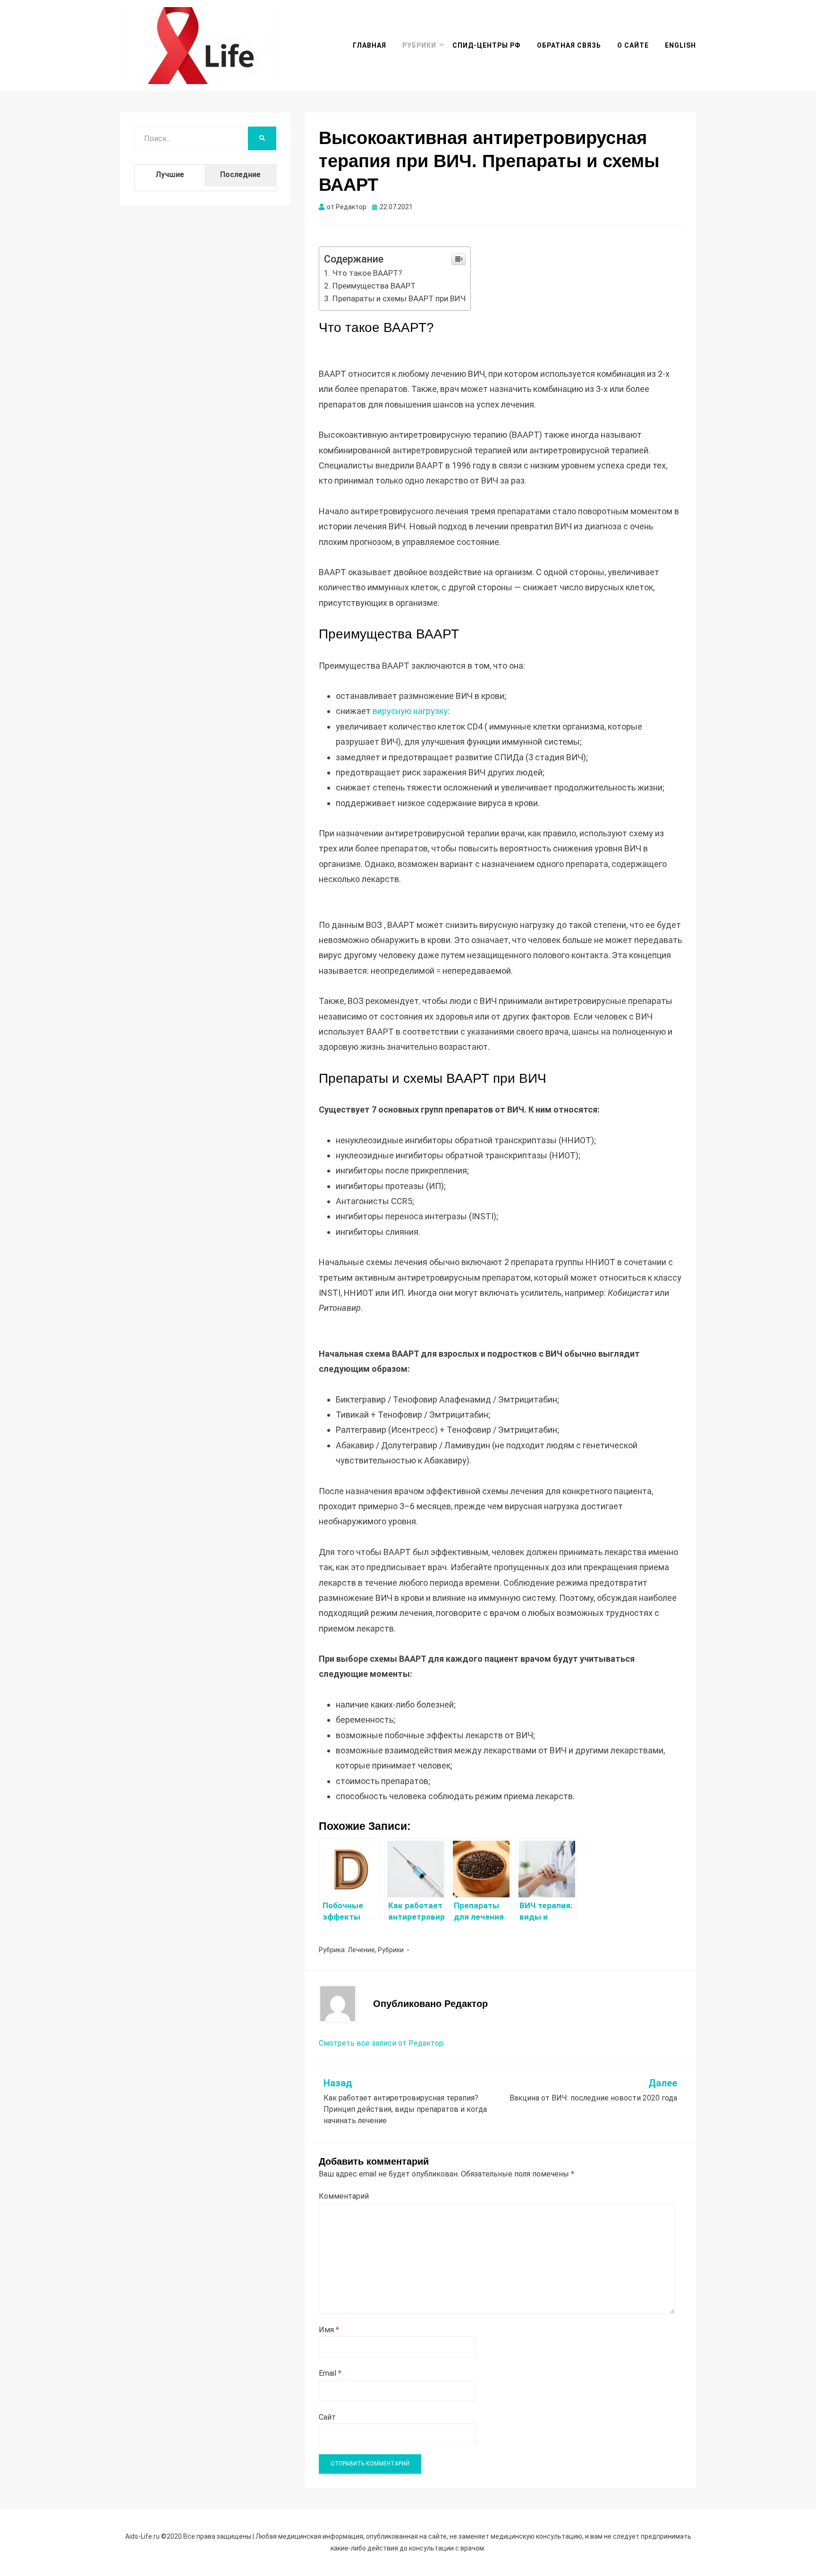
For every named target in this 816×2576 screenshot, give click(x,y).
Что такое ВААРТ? (367, 273)
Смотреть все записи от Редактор (381, 2043)
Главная (370, 45)
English (680, 45)
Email (330, 2373)
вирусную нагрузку (409, 711)
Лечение (361, 1950)
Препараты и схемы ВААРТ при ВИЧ (399, 298)
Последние (240, 174)
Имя (329, 2330)
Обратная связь (569, 45)
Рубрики (419, 45)
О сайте (633, 45)
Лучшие (170, 174)
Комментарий (344, 2196)
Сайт (327, 2417)
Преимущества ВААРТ (374, 286)
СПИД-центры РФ (487, 45)
